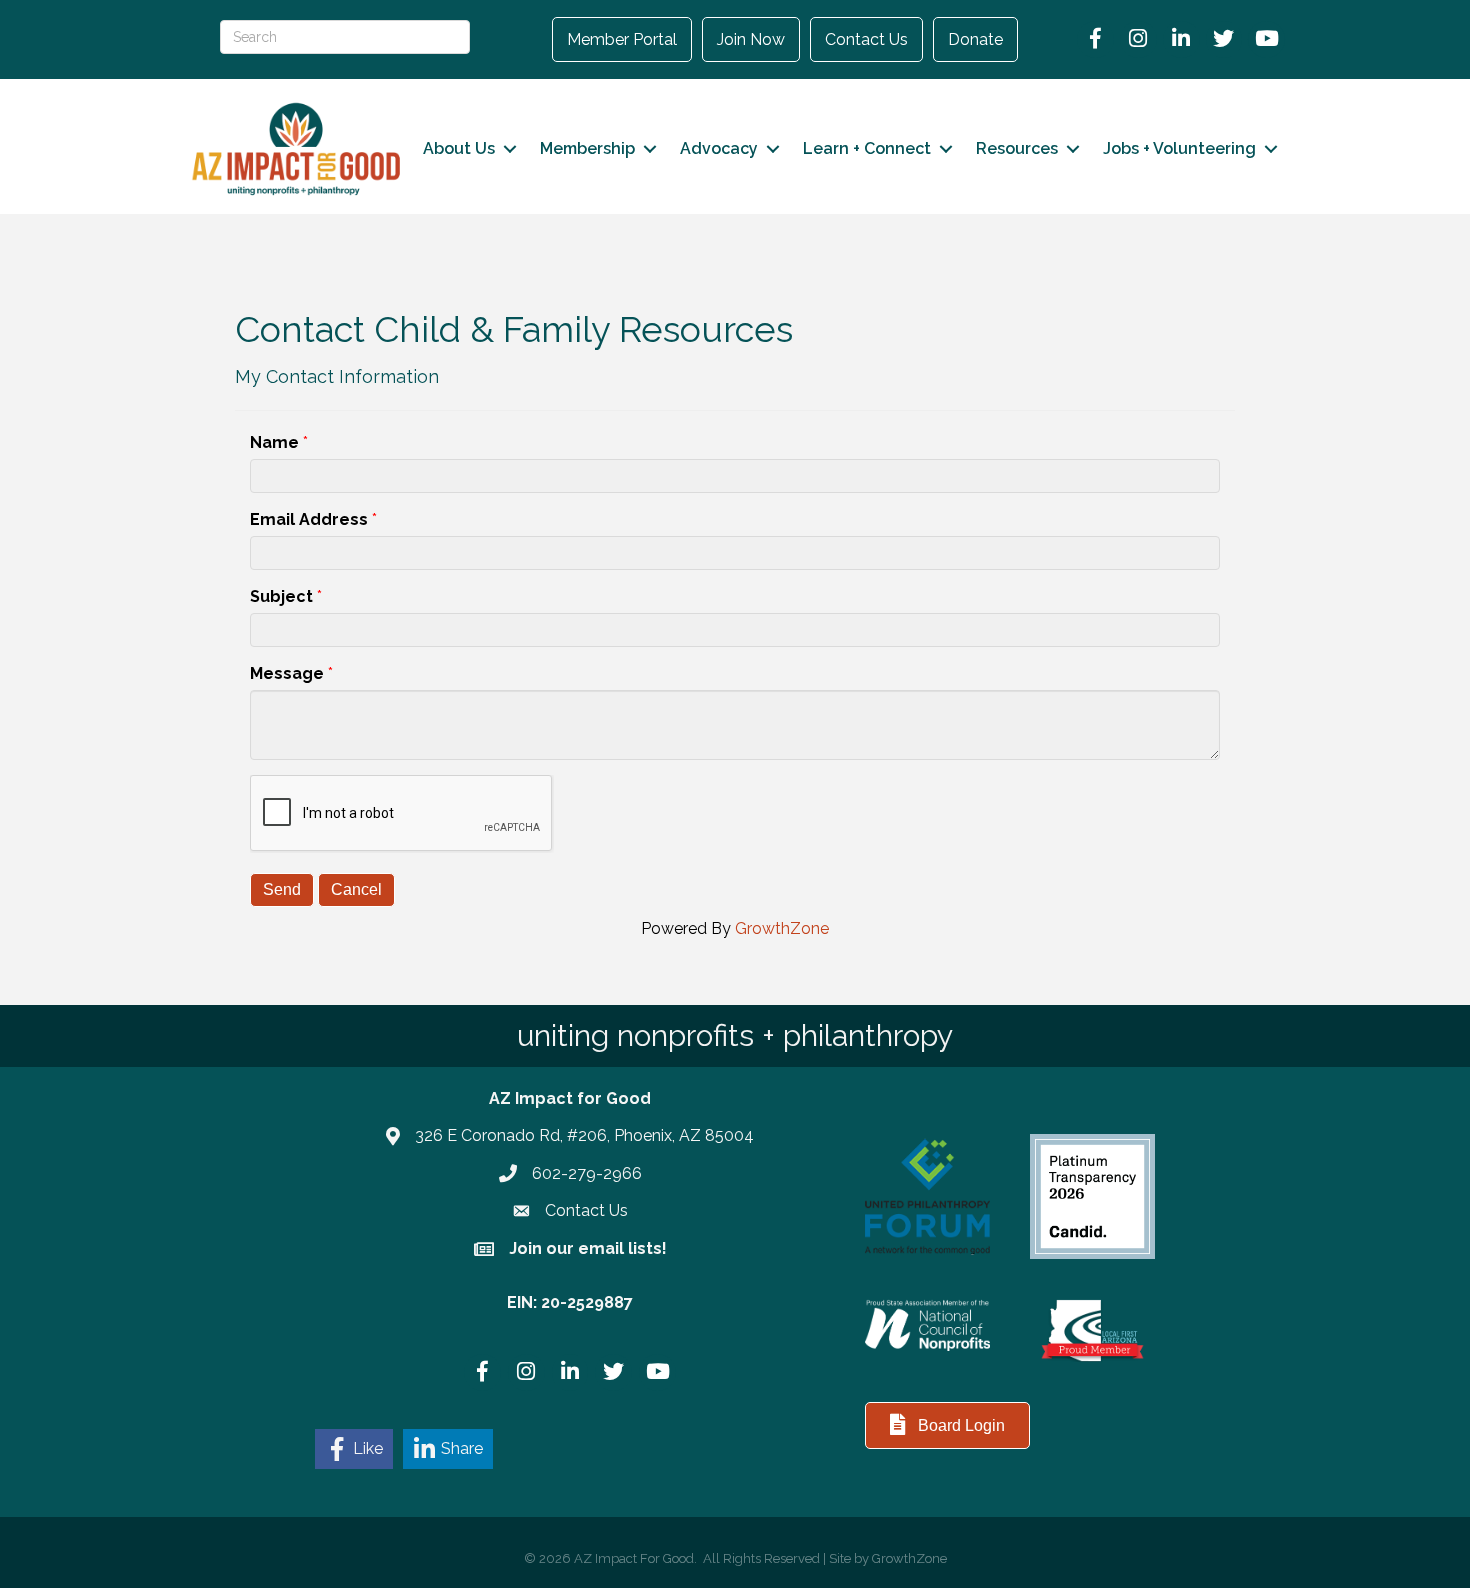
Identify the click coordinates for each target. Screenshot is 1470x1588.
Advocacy (719, 148)
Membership (587, 148)
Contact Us (866, 39)
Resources (1017, 148)
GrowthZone (782, 928)
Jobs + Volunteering (1179, 148)
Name (274, 442)
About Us (459, 148)
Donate (975, 39)
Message (287, 673)
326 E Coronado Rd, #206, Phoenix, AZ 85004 (584, 1135)
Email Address (309, 519)
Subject (281, 596)
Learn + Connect (867, 148)
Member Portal (622, 39)
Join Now (751, 39)
